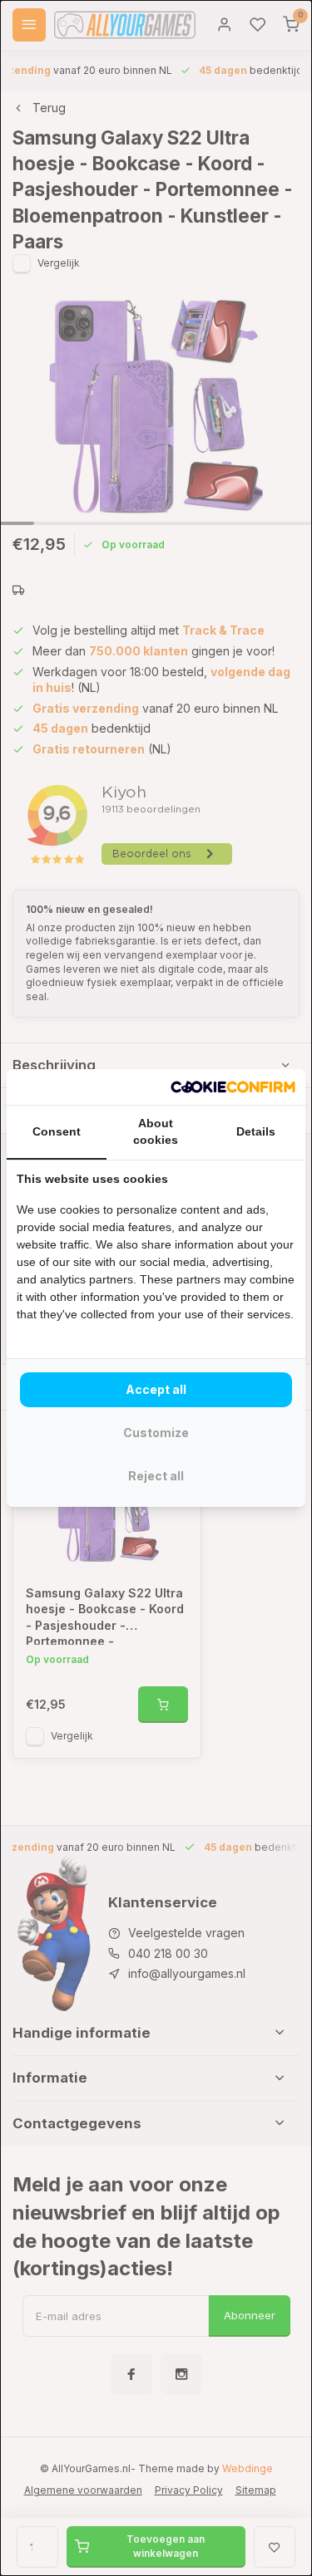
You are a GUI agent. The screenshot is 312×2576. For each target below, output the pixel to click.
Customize (156, 1433)
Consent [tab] (57, 1131)
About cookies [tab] (156, 1131)
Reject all (156, 1476)
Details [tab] (256, 1131)
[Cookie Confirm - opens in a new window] (233, 1087)
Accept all (156, 1389)
